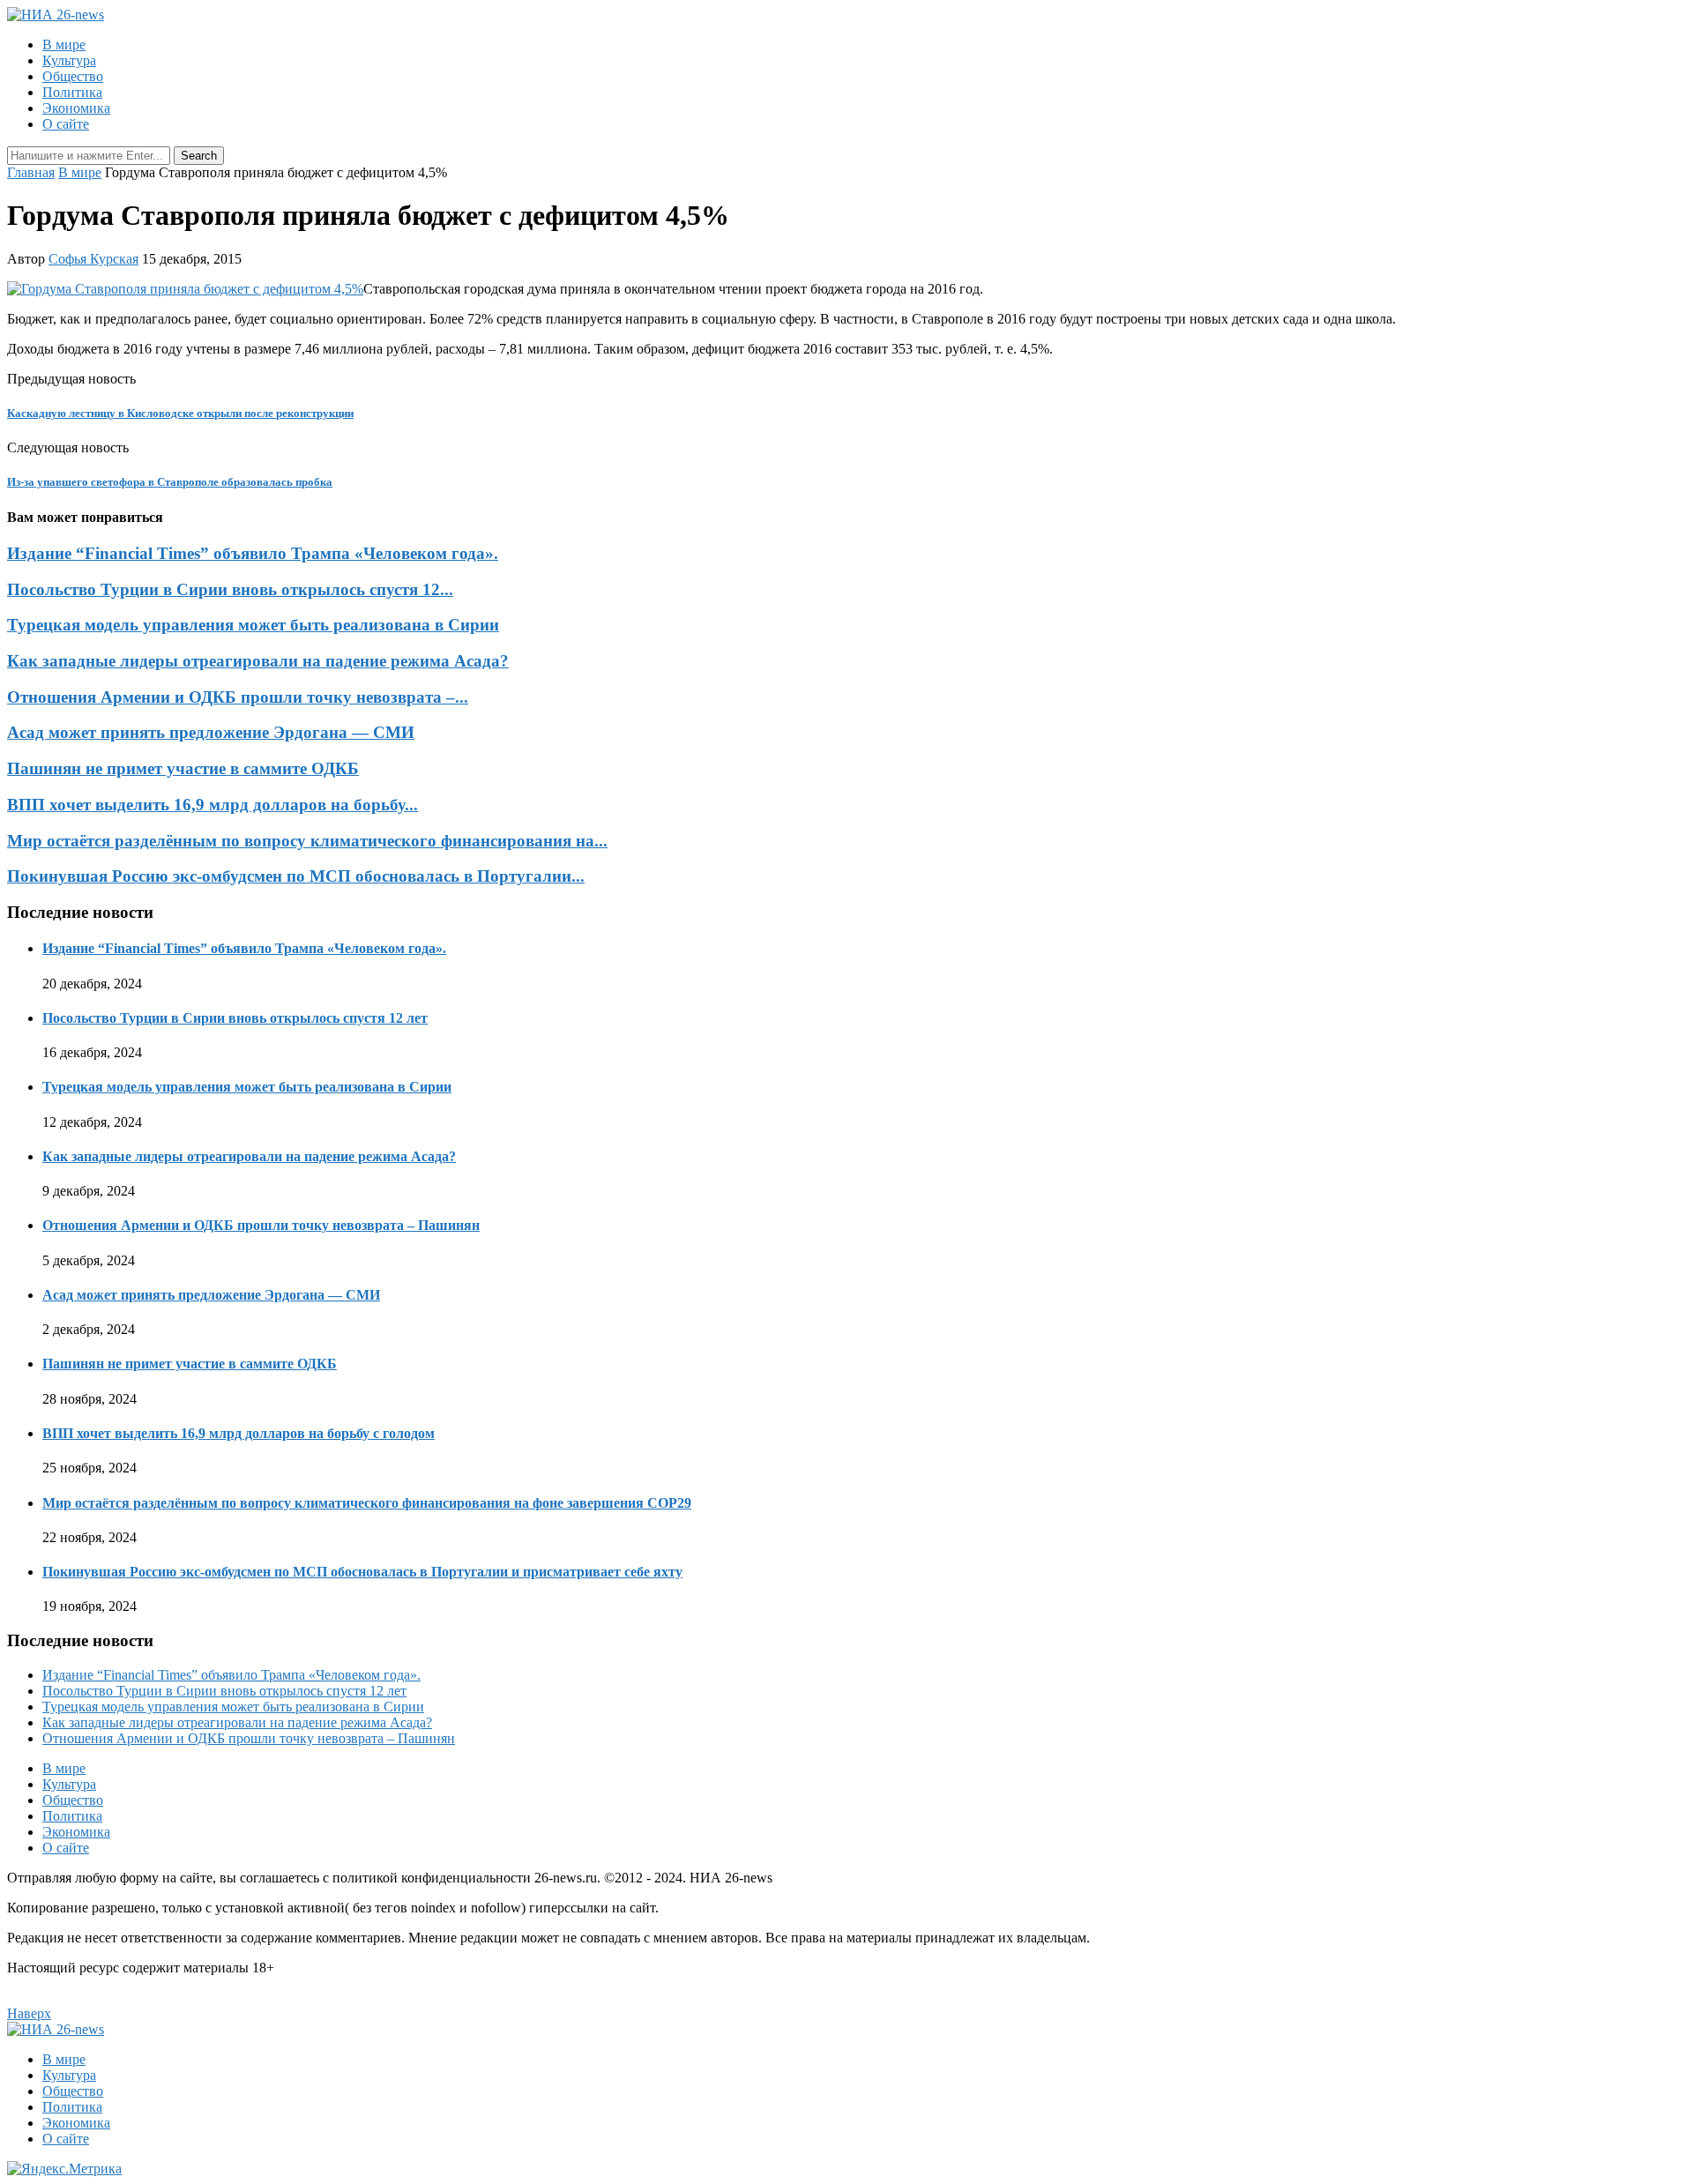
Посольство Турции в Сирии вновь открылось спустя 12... (230, 589)
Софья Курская (93, 259)
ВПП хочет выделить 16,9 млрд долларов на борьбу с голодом (239, 1433)
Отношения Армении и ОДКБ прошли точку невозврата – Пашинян (261, 1225)
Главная (31, 172)
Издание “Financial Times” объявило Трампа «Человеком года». (253, 553)
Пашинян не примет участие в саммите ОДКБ (183, 768)
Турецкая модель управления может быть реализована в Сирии (253, 625)
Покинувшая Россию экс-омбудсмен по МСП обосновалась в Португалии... (296, 876)
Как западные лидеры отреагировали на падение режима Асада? (258, 661)
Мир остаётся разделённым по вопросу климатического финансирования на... (307, 841)
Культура (69, 60)
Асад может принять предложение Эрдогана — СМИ (211, 732)
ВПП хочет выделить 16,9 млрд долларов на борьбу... (213, 805)
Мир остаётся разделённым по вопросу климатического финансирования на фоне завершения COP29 (367, 1503)
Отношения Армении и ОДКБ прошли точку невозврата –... (238, 697)
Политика (72, 92)
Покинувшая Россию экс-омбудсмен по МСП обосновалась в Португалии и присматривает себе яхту (362, 1572)
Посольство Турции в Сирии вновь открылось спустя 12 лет (235, 1018)
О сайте (66, 124)
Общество (73, 76)
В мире (64, 45)
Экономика (76, 108)
